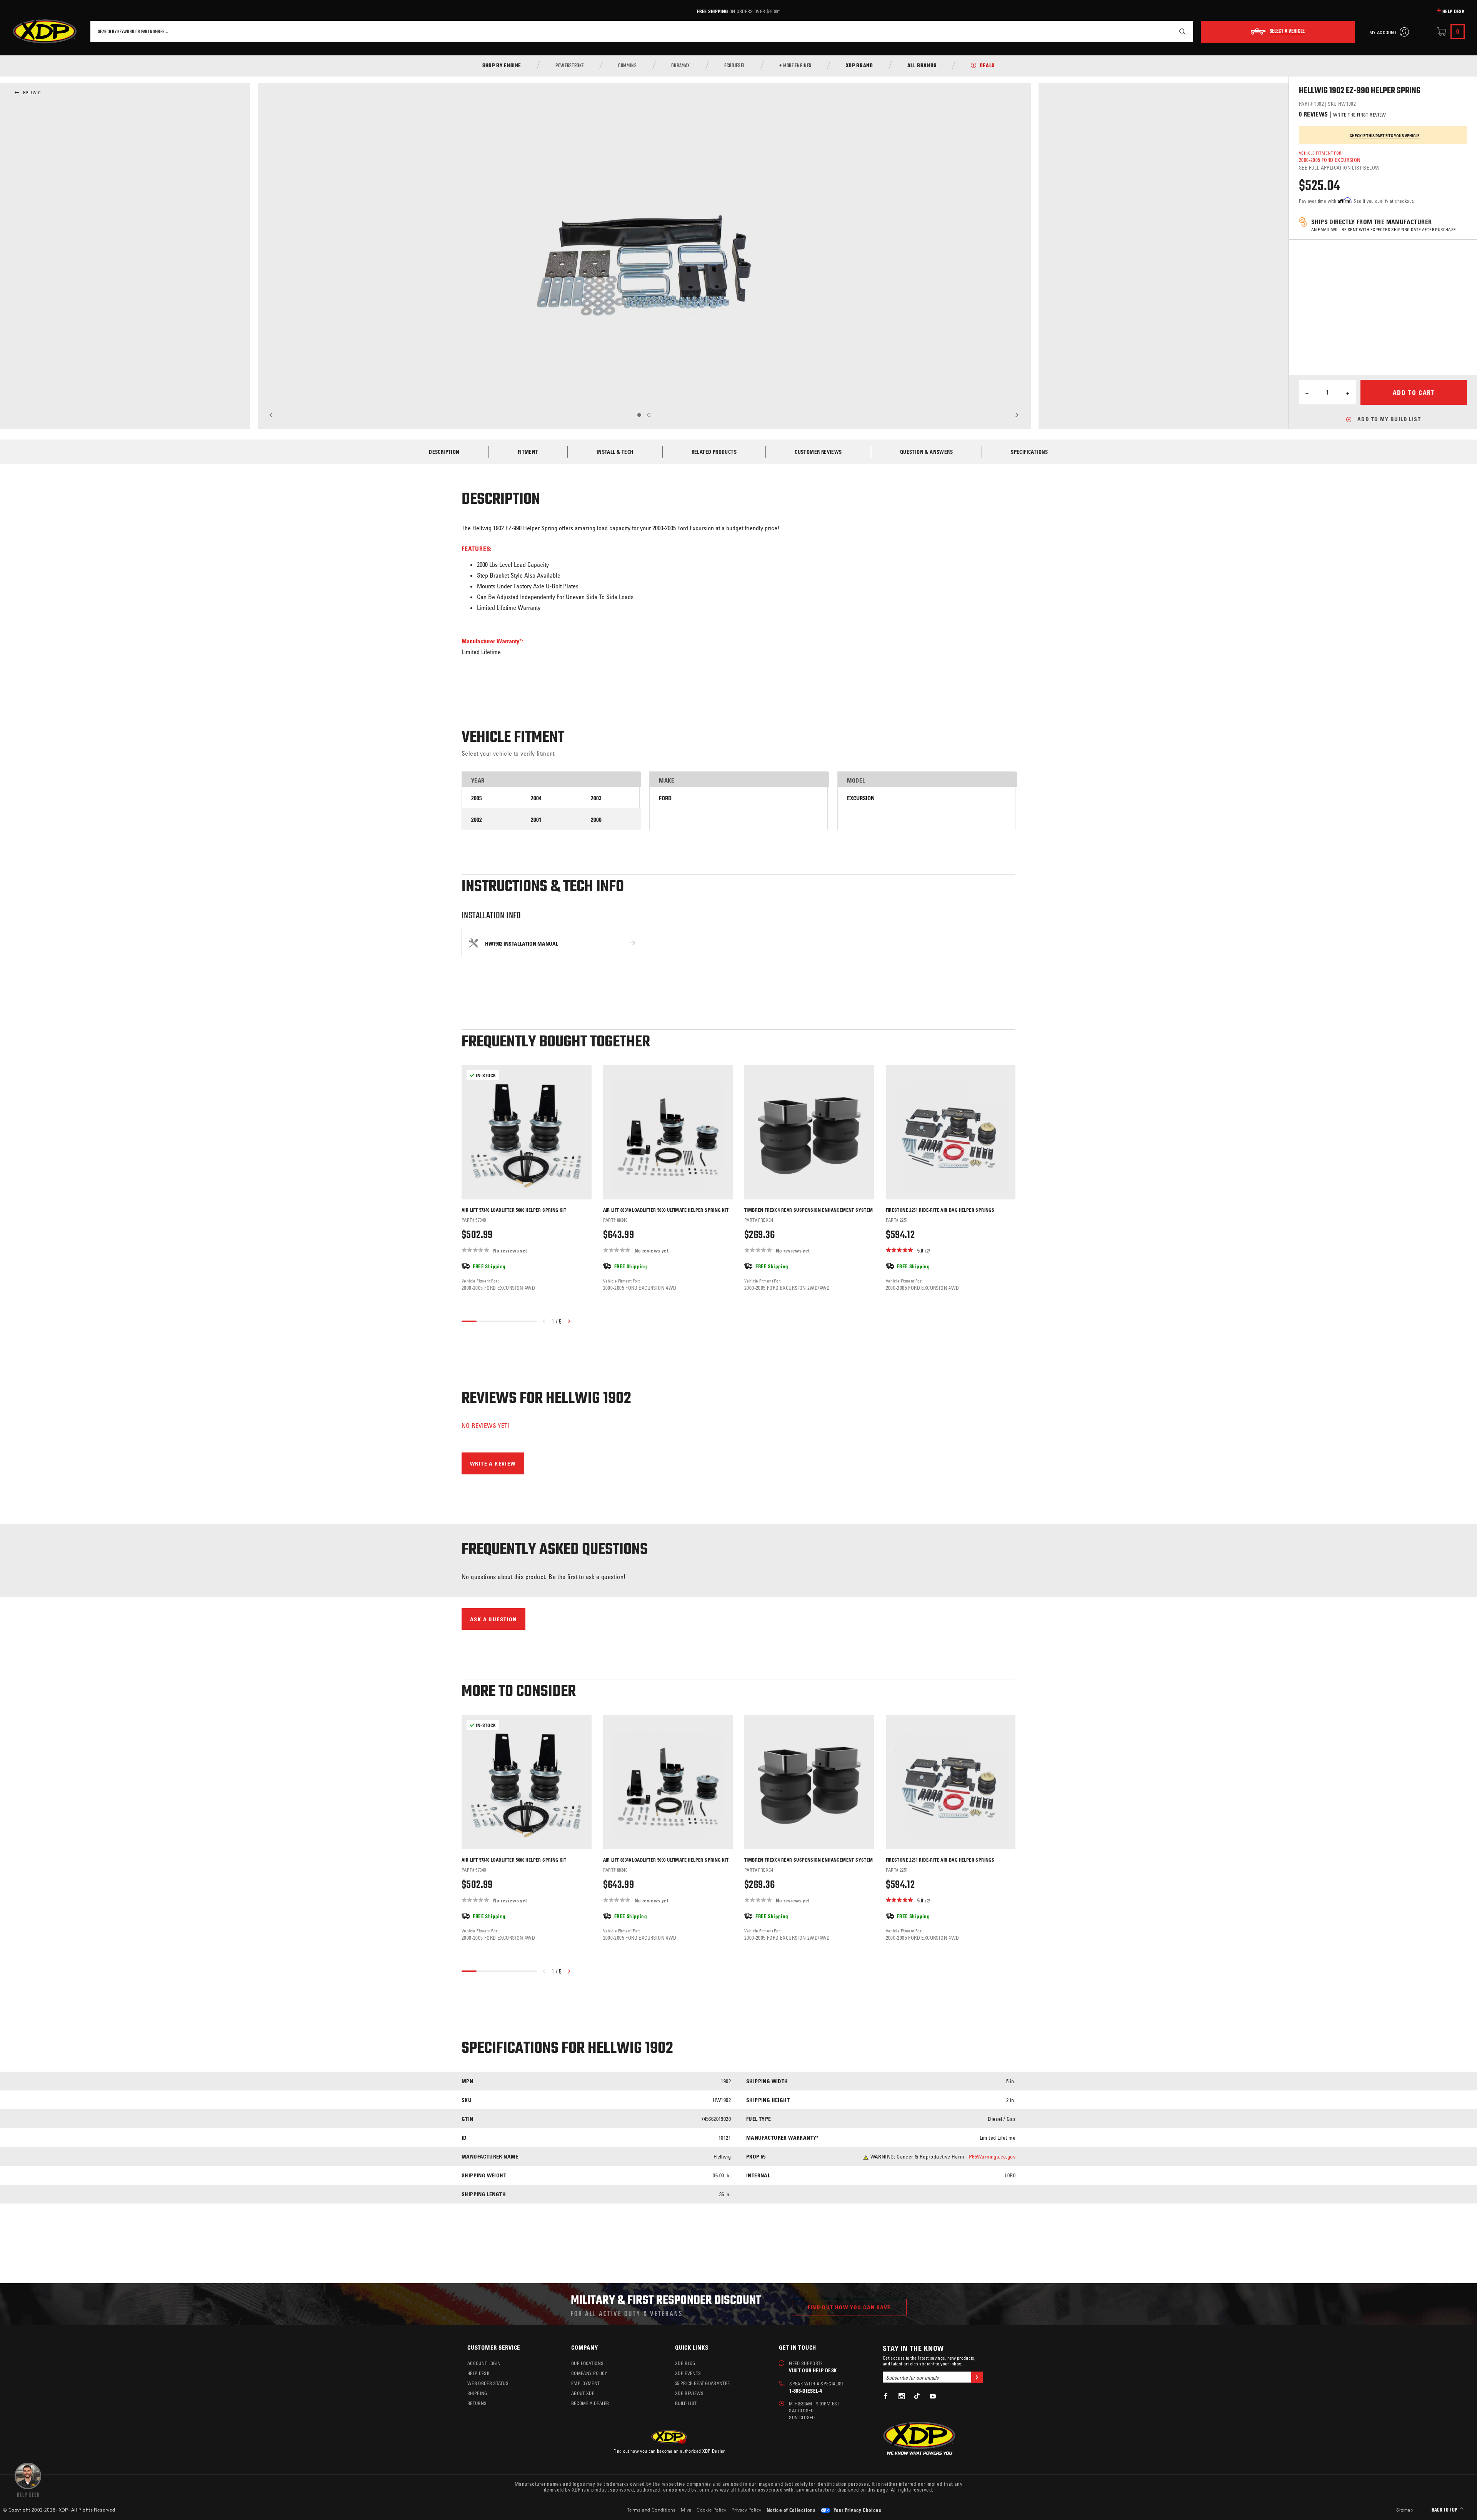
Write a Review (493, 1463)
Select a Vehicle (1287, 32)
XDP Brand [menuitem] (859, 66)
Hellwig (32, 93)
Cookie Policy (711, 2510)
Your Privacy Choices (857, 2510)
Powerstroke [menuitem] (570, 66)
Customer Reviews (818, 452)
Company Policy (589, 2373)
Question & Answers (926, 452)
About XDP (583, 2393)
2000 (596, 820)
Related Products (714, 452)
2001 (536, 820)
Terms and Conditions (651, 2510)
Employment (585, 2383)
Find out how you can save (849, 2307)
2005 (477, 798)
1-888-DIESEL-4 (806, 2391)
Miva (686, 2510)
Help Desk (1454, 11)
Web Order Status (488, 2383)
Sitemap (1404, 2510)
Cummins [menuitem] (627, 66)
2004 (536, 798)
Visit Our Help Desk (813, 2370)
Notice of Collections (791, 2510)
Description (444, 452)
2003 (596, 798)
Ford (665, 798)
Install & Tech (615, 452)
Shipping (477, 2393)
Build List (686, 2403)
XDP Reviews (689, 2393)
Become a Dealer (590, 2403)
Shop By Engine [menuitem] (502, 66)
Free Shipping (712, 11)
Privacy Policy (747, 2510)
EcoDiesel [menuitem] (735, 66)
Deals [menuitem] (987, 66)
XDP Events (688, 2373)
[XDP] (45, 32)
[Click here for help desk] (28, 2479)
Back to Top (1445, 2510)
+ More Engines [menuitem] (795, 66)
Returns (477, 2403)
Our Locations (587, 2363)
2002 (477, 820)
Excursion (861, 798)
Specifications (1029, 452)
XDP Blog (685, 2363)
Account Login (484, 2363)
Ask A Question (493, 1619)
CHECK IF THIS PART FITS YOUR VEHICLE (1385, 136)
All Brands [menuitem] (922, 66)
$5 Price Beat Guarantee (702, 2383)
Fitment (528, 452)
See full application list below (1339, 167)
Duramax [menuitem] (681, 66)
